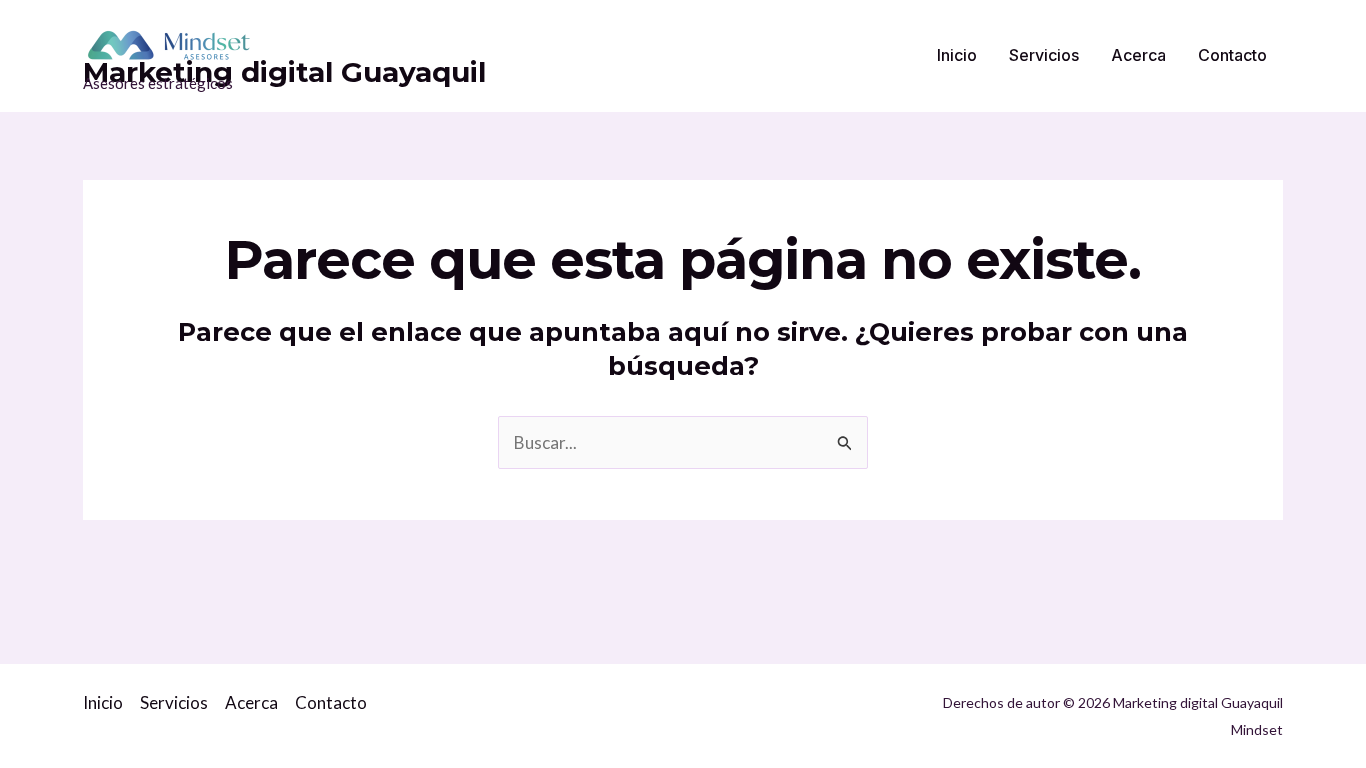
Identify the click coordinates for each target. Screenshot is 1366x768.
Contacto (1232, 55)
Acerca (1138, 55)
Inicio (957, 55)
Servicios (1044, 55)
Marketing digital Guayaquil (284, 72)
